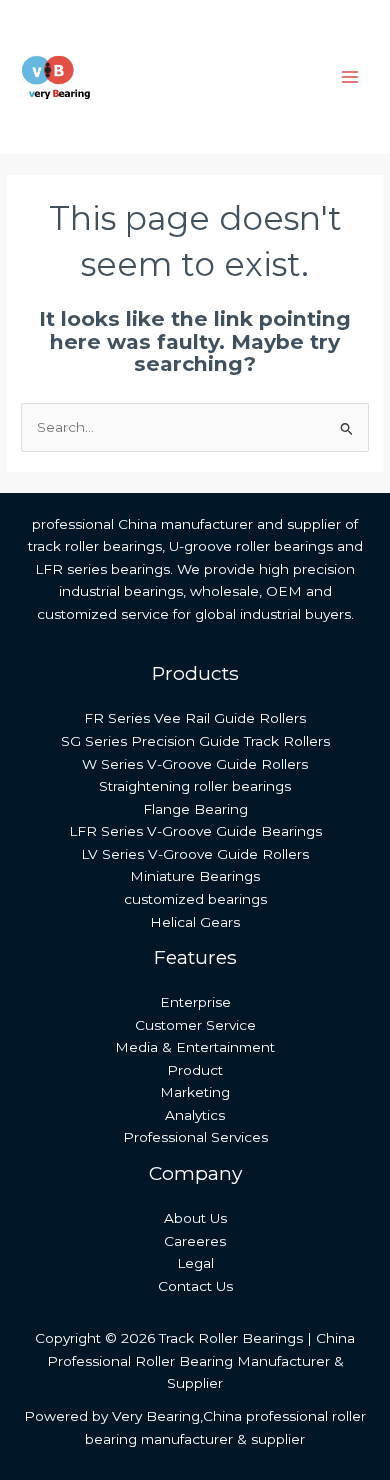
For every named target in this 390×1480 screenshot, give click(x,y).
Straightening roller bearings (195, 786)
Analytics (195, 1115)
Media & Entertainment (195, 1047)
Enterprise (195, 1002)
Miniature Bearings (195, 876)
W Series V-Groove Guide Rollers (195, 764)
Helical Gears (195, 922)
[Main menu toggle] (350, 77)
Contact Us (195, 1286)
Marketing (195, 1092)
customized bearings (195, 899)
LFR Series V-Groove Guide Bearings (195, 831)
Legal (195, 1263)
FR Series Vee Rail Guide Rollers (195, 718)
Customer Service (195, 1025)
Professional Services (195, 1137)
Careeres (195, 1241)
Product (195, 1070)
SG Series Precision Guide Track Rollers (195, 741)
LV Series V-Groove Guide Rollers (195, 854)
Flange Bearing (195, 809)
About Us (195, 1218)
